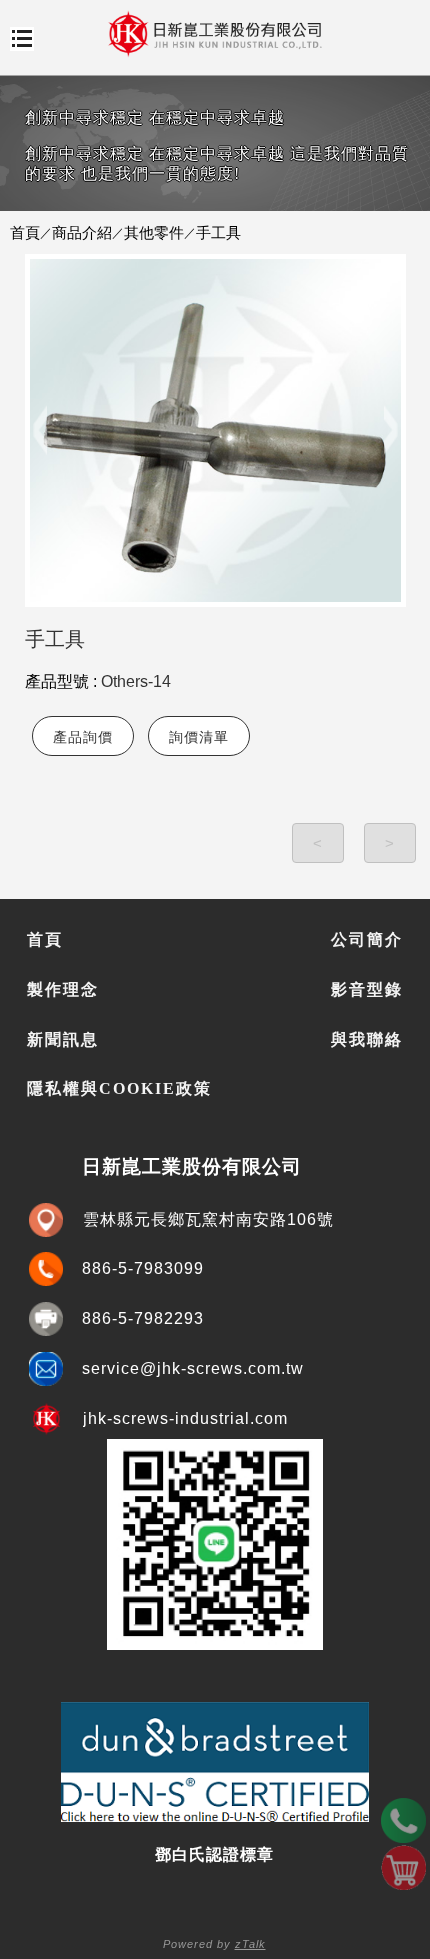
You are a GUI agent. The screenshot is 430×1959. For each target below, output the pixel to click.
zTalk (250, 1944)
